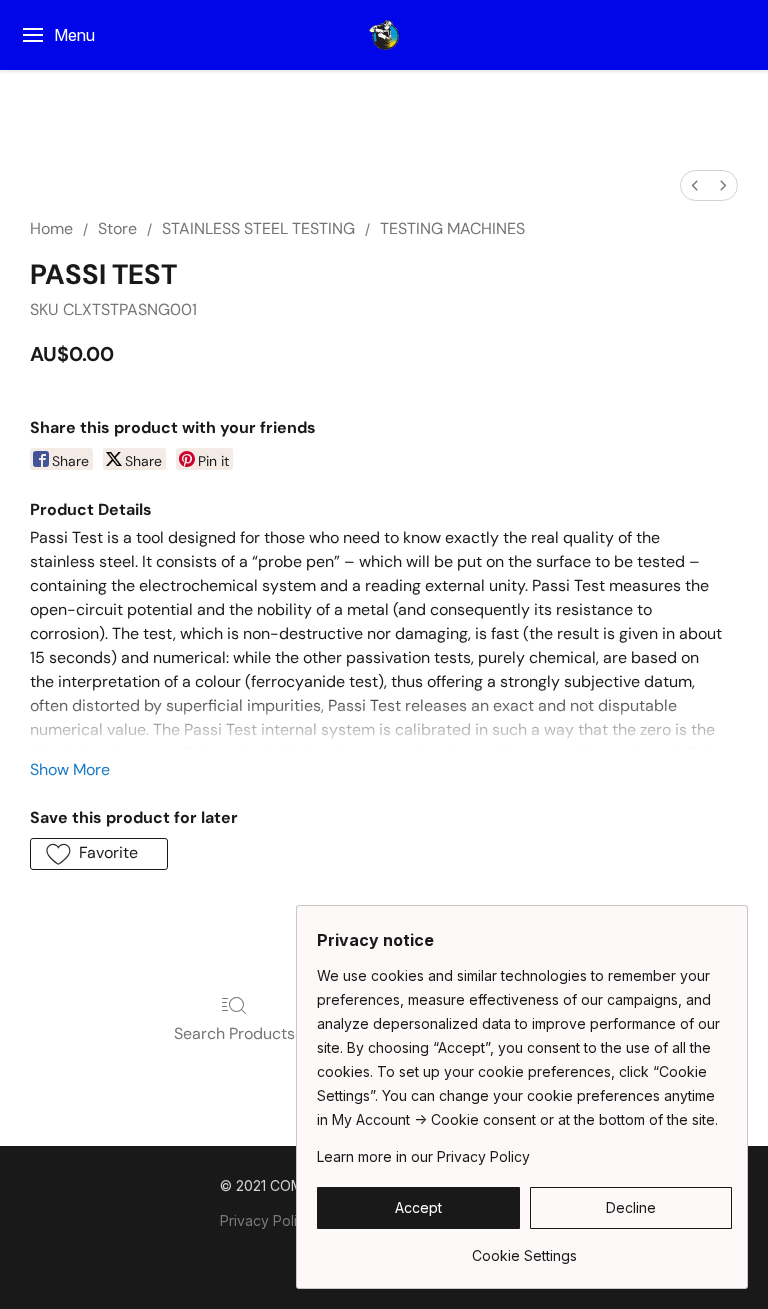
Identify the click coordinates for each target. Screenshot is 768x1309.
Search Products (234, 1033)
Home (51, 228)
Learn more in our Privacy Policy (423, 1156)
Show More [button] (70, 769)
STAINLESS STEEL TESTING (258, 228)
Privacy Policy (266, 1220)
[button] (384, 35)
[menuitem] (695, 185)
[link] (524, 1248)
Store (117, 228)
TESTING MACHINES (452, 228)
